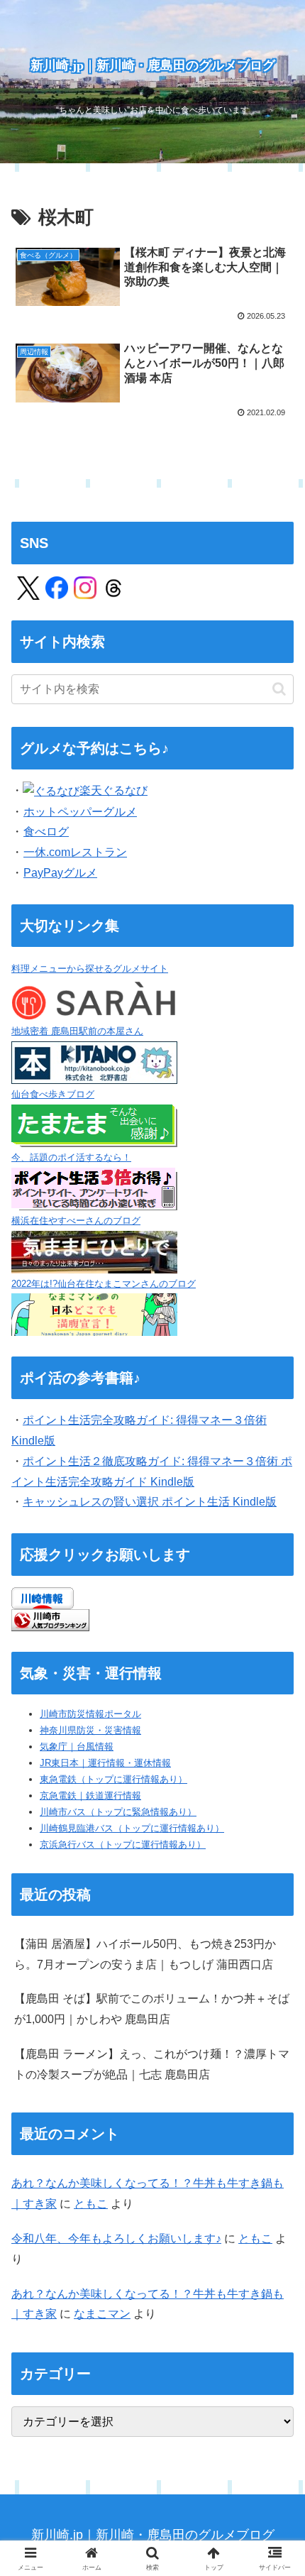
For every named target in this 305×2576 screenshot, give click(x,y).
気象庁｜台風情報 (77, 1747)
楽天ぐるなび (113, 790)
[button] (279, 689)
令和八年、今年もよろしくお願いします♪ (116, 2238)
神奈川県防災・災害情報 (90, 1730)
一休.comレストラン (75, 852)
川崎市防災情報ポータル (90, 1714)
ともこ (91, 2204)
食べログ (46, 832)
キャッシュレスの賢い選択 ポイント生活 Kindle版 (150, 1502)
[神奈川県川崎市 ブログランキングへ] (50, 1619)
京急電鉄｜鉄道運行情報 (90, 1796)
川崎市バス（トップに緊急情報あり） (118, 1812)
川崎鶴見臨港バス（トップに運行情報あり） (132, 1828)
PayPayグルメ (60, 873)
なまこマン (102, 2314)
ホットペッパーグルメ (80, 812)
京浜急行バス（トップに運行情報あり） (123, 1845)
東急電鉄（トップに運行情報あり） (113, 1779)
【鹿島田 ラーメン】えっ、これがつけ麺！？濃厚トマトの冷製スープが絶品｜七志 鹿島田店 (152, 2064)
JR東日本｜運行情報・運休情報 (105, 1763)
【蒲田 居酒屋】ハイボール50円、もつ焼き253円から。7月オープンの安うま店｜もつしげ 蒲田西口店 (145, 1954)
